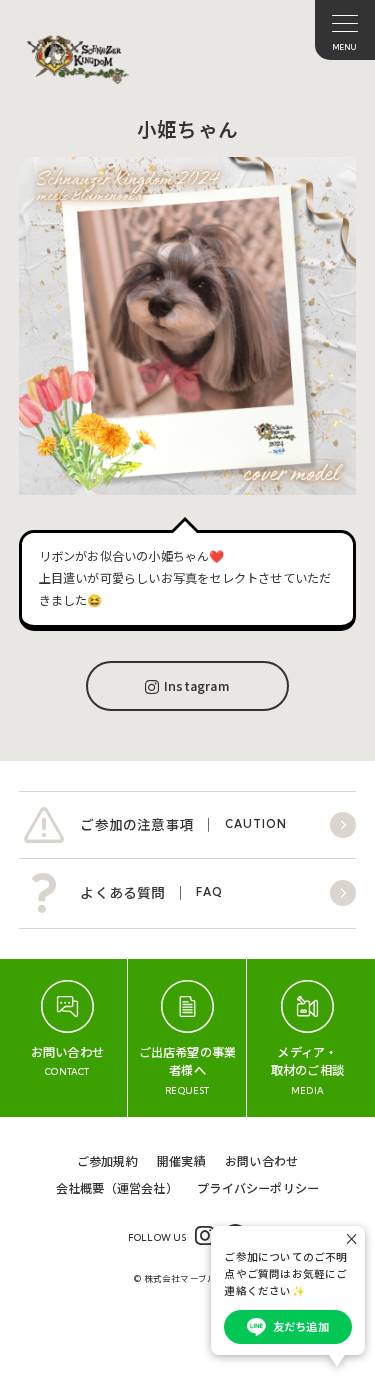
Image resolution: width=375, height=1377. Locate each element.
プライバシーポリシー (258, 1187)
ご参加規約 (107, 1160)
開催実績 (181, 1160)
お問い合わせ (261, 1160)
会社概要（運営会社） (117, 1187)
